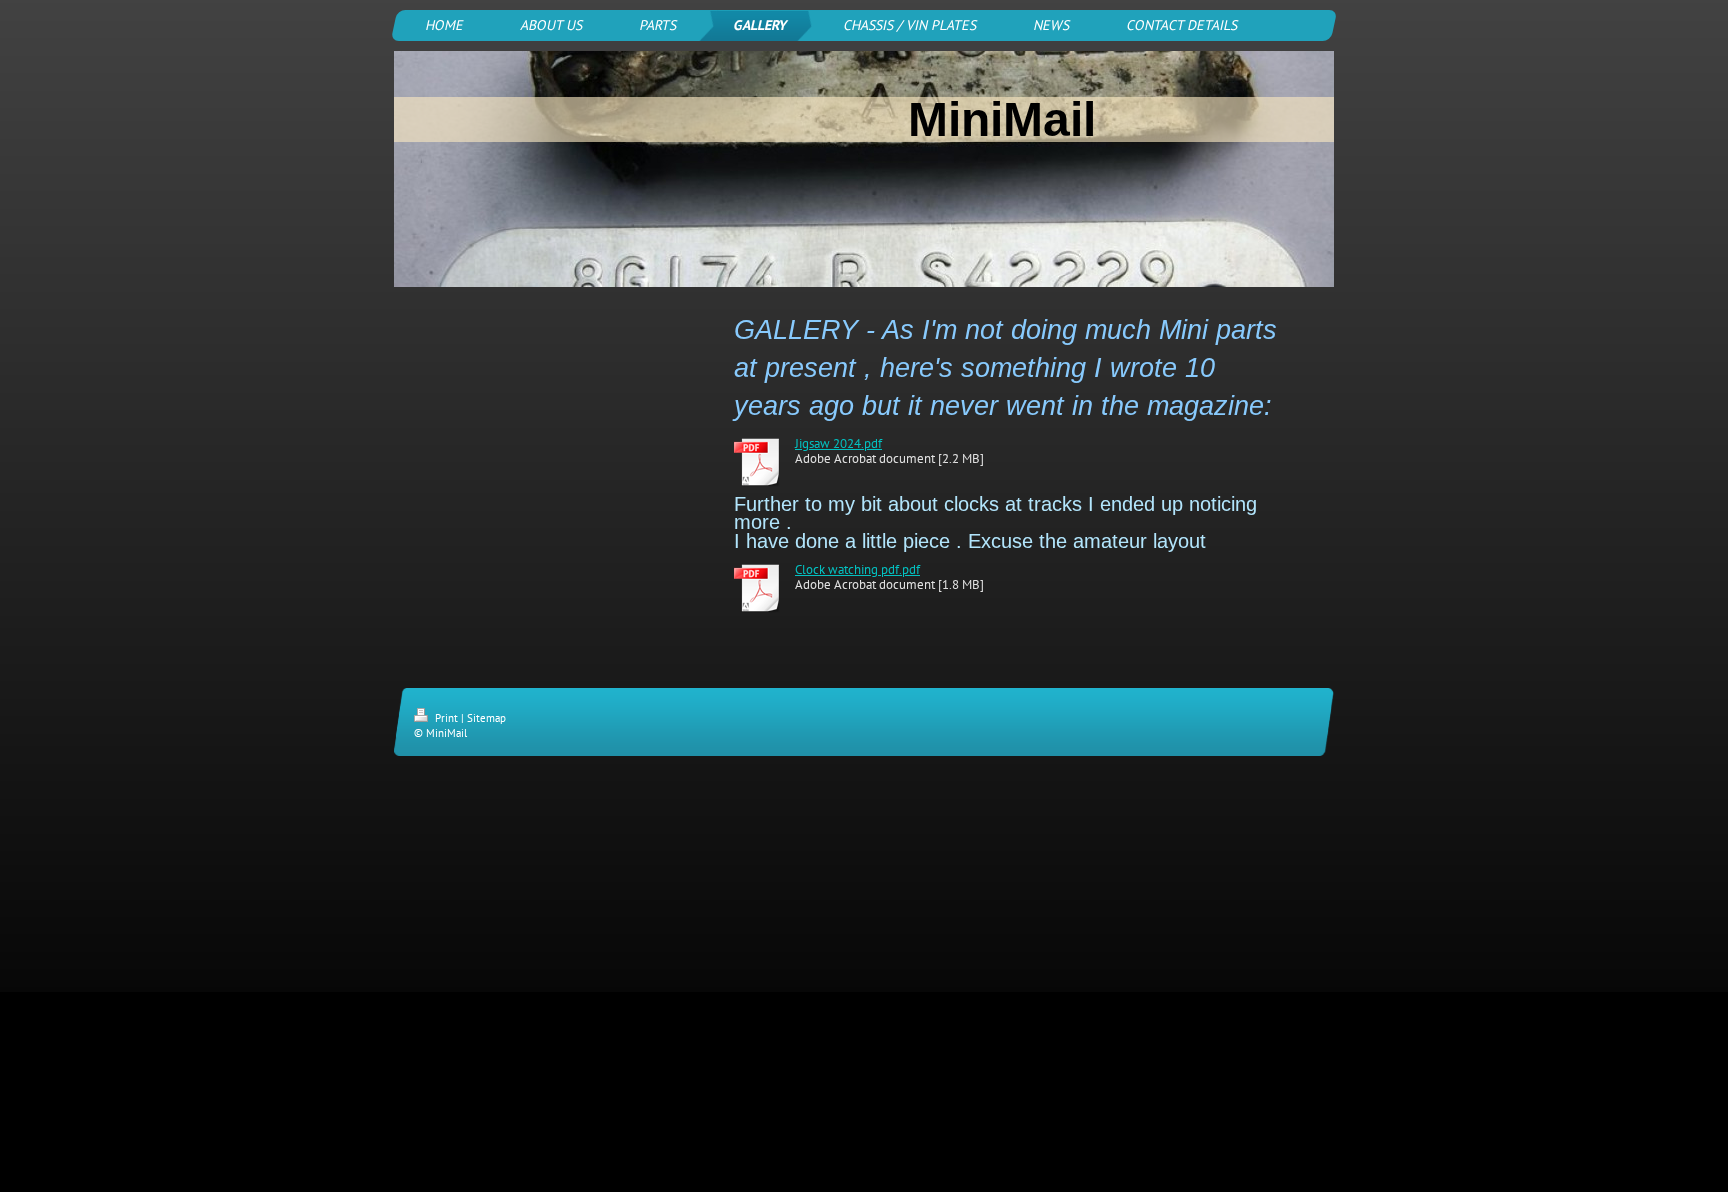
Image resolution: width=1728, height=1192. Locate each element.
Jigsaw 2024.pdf (838, 443)
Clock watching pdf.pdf (857, 569)
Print (446, 718)
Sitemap (486, 718)
